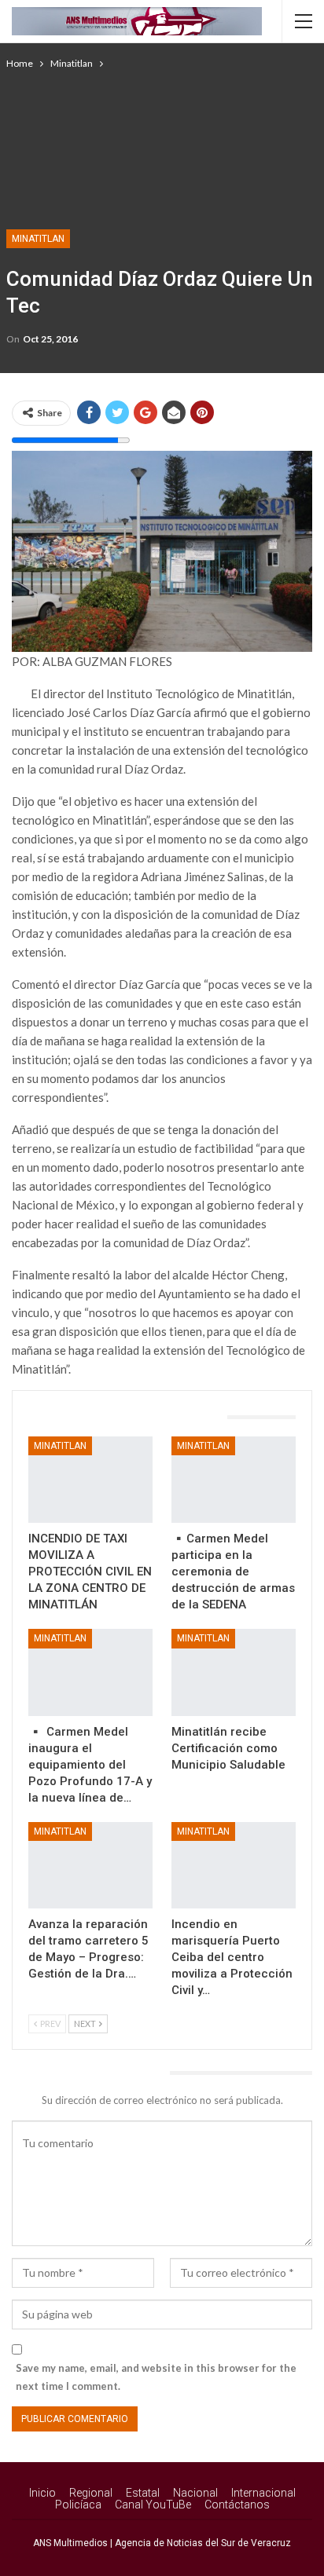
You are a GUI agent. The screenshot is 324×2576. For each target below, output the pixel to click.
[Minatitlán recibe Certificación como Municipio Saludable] (234, 1672)
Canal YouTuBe (153, 2505)
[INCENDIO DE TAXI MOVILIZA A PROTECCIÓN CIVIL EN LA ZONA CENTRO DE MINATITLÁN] (90, 1480)
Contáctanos (237, 2505)
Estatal (143, 2493)
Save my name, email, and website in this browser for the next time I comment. (156, 2377)
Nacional (195, 2493)
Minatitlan (38, 239)
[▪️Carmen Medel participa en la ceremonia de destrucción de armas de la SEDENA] (234, 1480)
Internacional (263, 2493)
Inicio (42, 2493)
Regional (91, 2493)
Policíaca (78, 2505)
